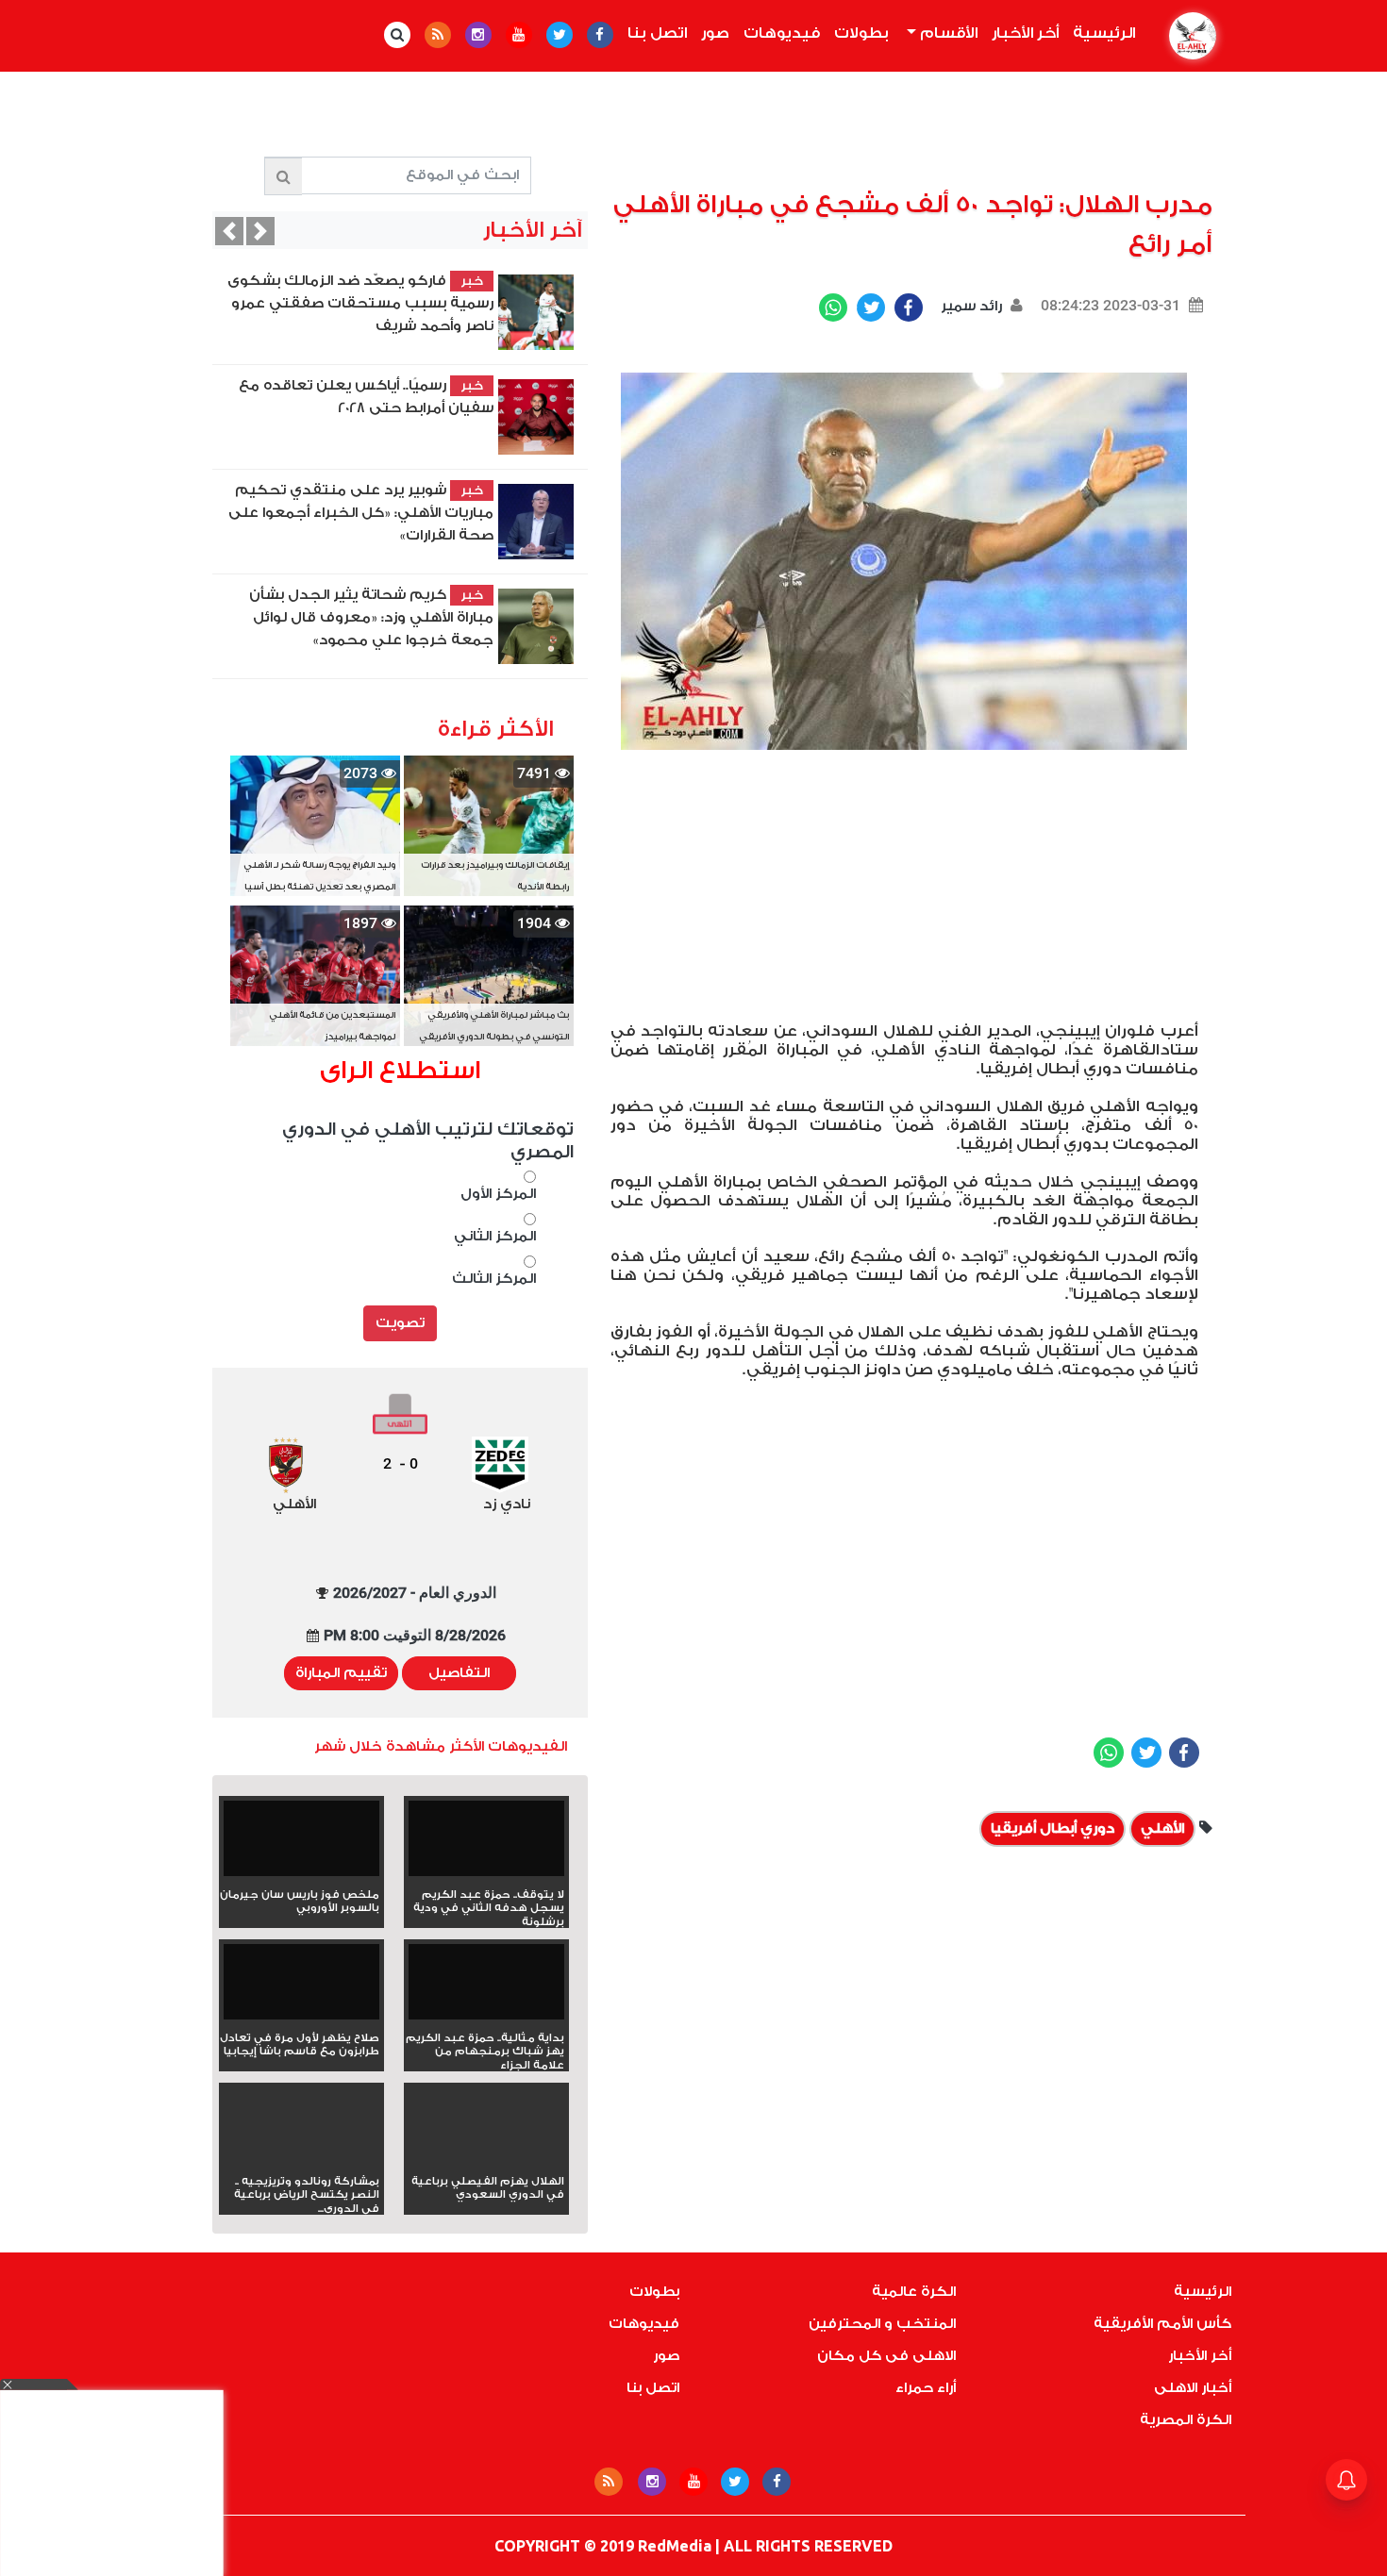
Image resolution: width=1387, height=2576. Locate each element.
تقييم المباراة (341, 1673)
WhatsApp (833, 307)
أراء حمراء (926, 2388)
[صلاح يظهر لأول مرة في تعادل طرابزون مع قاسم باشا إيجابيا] (301, 1988)
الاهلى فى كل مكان (886, 2356)
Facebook (909, 307)
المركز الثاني (495, 1236)
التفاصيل (459, 1673)
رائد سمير (969, 306)
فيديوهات (782, 33)
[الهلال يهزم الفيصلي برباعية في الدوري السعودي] (486, 2159)
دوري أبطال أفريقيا (1053, 1828)
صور (715, 33)
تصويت (400, 1323)
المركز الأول (498, 1194)
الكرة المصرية (1186, 2420)
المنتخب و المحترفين (882, 2324)
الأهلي (1162, 1828)
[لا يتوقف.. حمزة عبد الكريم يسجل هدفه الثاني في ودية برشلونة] (486, 1845)
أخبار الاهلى (1193, 2388)
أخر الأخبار (1025, 33)
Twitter (871, 307)
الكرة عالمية (914, 2292)
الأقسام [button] (947, 33)
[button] (229, 231)
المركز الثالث (494, 1279)
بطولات (861, 33)
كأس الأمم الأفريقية (1162, 2324)
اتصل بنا (657, 33)
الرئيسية (1100, 33)
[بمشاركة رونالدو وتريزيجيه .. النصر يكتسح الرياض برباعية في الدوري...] (301, 2159)
